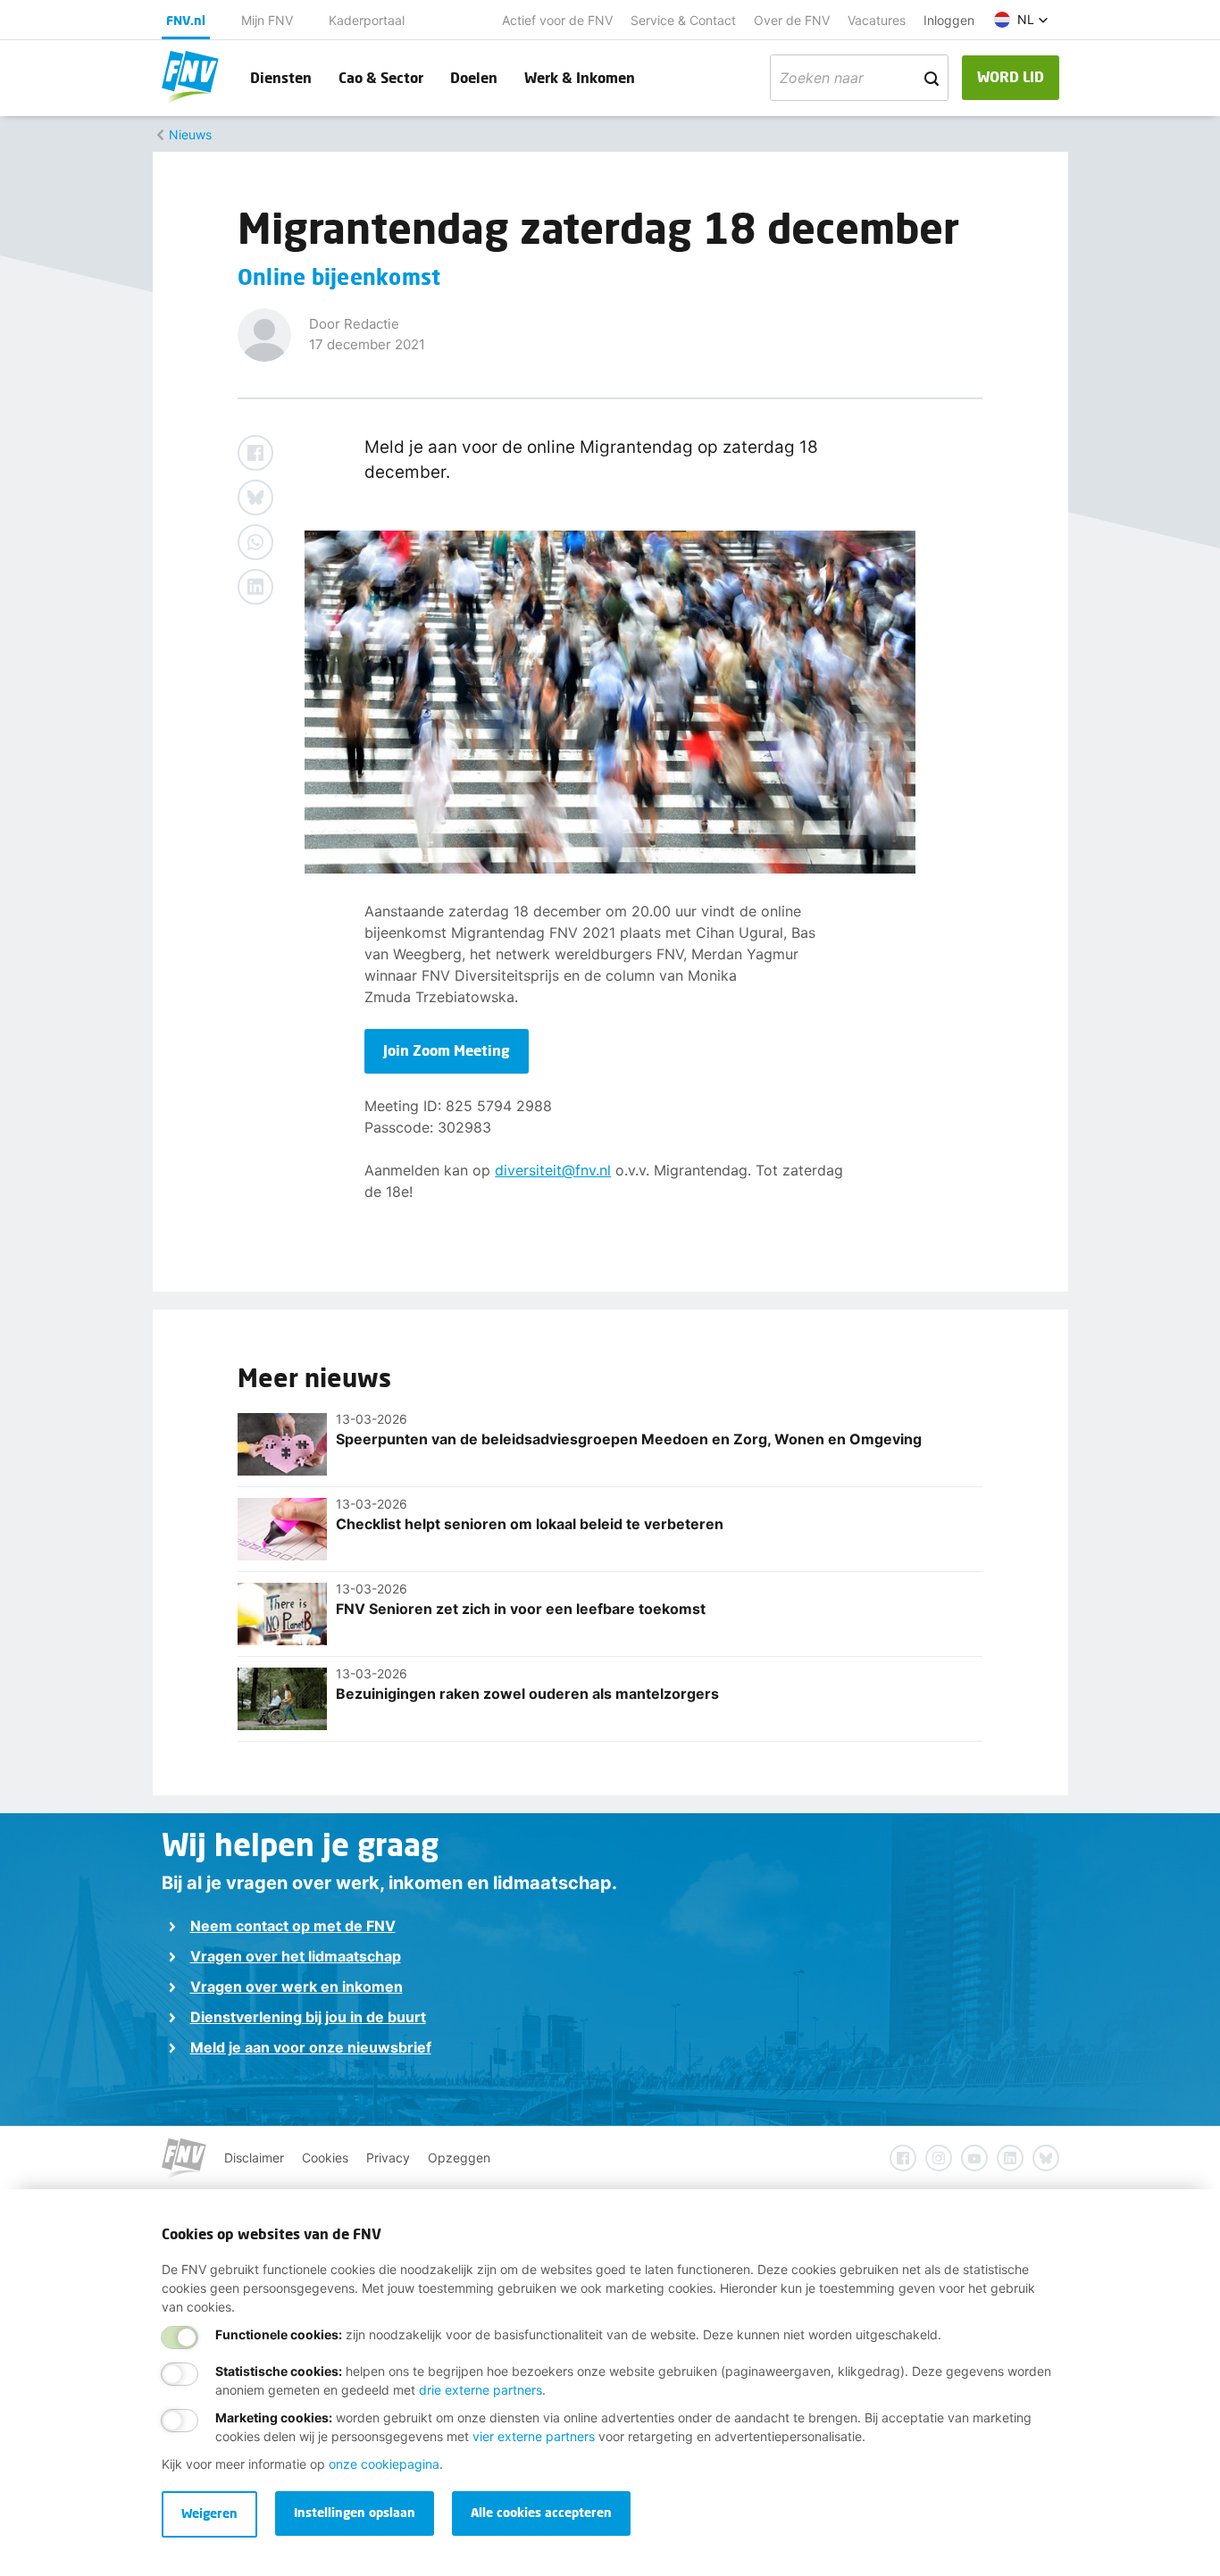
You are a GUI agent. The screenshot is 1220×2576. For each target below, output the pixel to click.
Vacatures (877, 20)
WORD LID (1011, 76)
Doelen (474, 77)
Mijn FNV (267, 20)
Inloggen (949, 20)
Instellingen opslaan (355, 2512)
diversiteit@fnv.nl (553, 1170)
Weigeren (209, 2513)
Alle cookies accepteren (541, 2512)
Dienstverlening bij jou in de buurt (308, 2017)
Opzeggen (459, 2158)
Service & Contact (683, 20)
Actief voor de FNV (557, 20)
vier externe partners (534, 2436)
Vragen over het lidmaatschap (296, 1956)
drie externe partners (480, 2390)
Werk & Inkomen (580, 77)
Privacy (388, 2158)
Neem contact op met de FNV (293, 1926)
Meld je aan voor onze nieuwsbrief (311, 2047)
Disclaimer (254, 2158)
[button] (1021, 20)
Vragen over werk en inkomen (297, 1986)
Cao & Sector (381, 77)
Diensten (281, 77)
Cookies (325, 2158)
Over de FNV (792, 20)
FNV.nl (186, 20)
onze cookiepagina (384, 2464)
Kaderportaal (367, 20)
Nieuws (190, 134)
